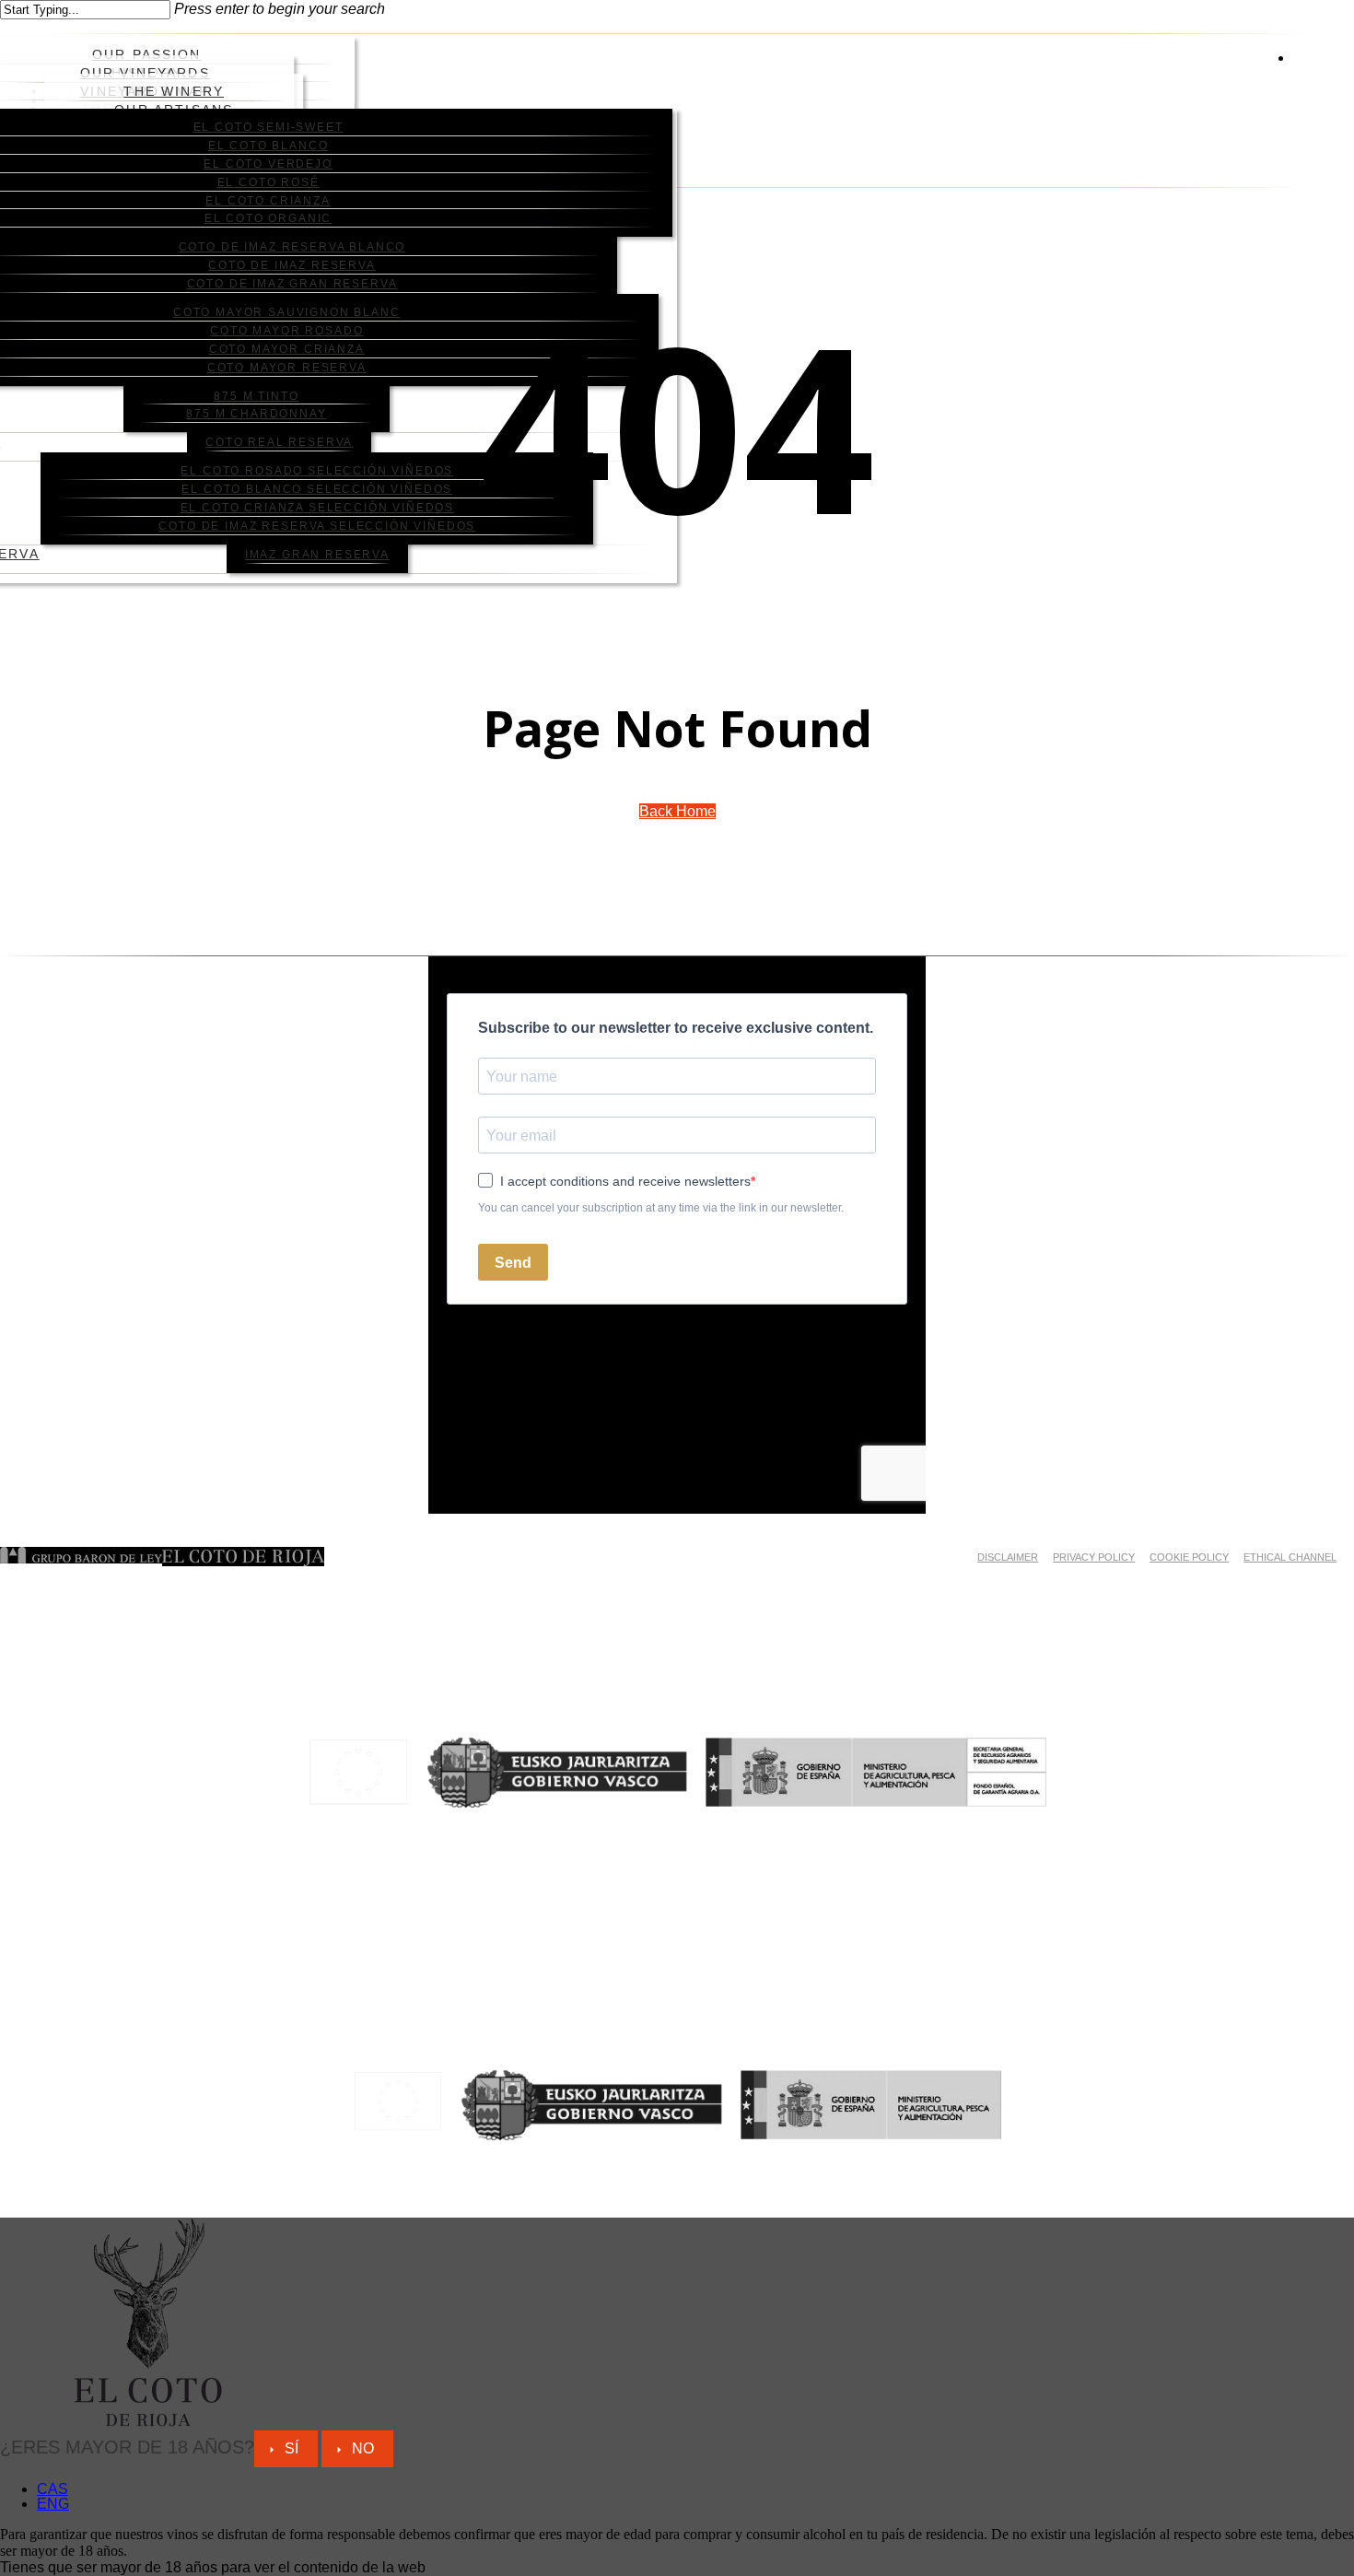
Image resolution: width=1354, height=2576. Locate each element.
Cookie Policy (1189, 1557)
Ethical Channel (1290, 1557)
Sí (292, 2448)
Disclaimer (1008, 1557)
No (363, 2448)
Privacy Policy (1094, 1557)
